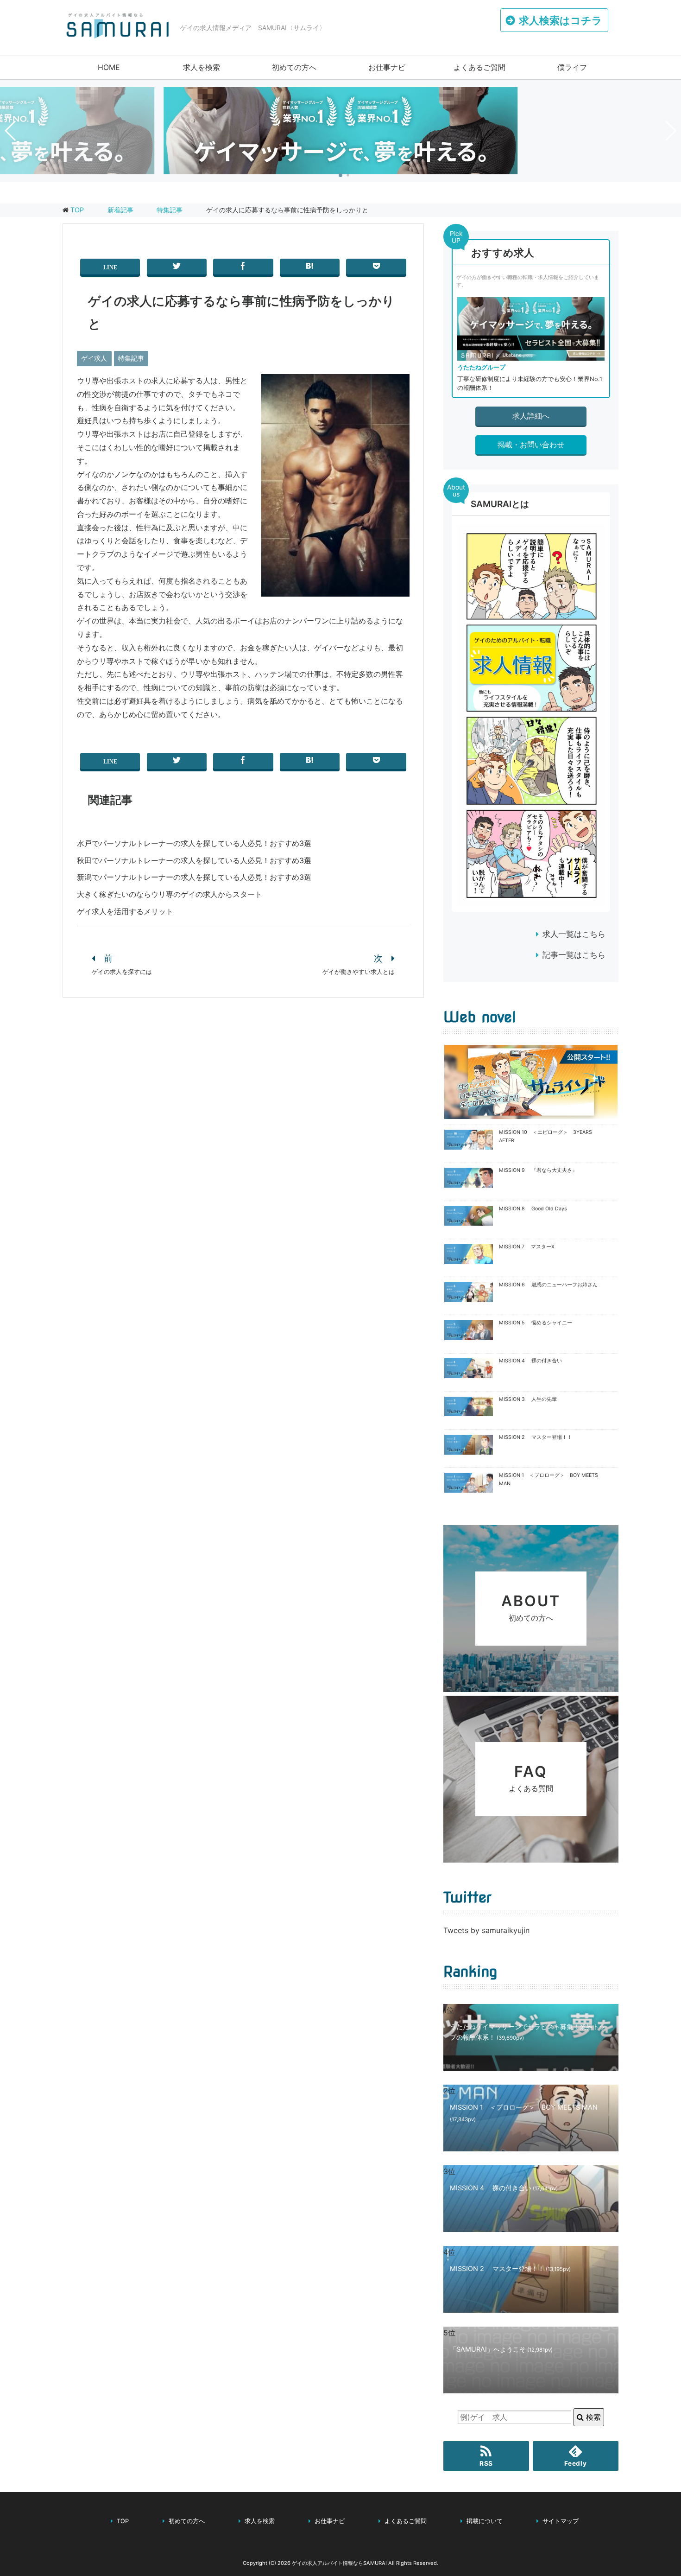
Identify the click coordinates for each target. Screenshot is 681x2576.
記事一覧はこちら (574, 955)
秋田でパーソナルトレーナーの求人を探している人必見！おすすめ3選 (194, 860)
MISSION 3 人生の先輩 (528, 1399)
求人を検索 (202, 67)
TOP (77, 210)
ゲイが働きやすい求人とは (359, 972)
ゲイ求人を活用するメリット (125, 911)
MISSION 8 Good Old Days (533, 1209)
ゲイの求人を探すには (122, 972)
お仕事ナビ (387, 67)
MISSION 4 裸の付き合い (530, 1361)
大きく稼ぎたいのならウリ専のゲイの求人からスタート (170, 894)
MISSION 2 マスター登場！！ (536, 1437)
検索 (592, 2417)
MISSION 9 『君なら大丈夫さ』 (538, 1170)
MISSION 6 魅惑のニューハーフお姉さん (548, 1285)
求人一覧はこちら (574, 934)
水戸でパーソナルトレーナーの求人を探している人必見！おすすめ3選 (194, 843)
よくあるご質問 (479, 67)
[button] (340, 175)
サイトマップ (561, 2521)
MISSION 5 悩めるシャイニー (536, 1323)
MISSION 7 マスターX (527, 1247)
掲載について (485, 2521)
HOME (109, 67)
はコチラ (561, 20)
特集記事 (131, 358)
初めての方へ (294, 67)
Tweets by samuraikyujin (486, 1930)
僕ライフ (572, 67)
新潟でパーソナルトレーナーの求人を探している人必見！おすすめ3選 (194, 877)
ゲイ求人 (94, 358)
